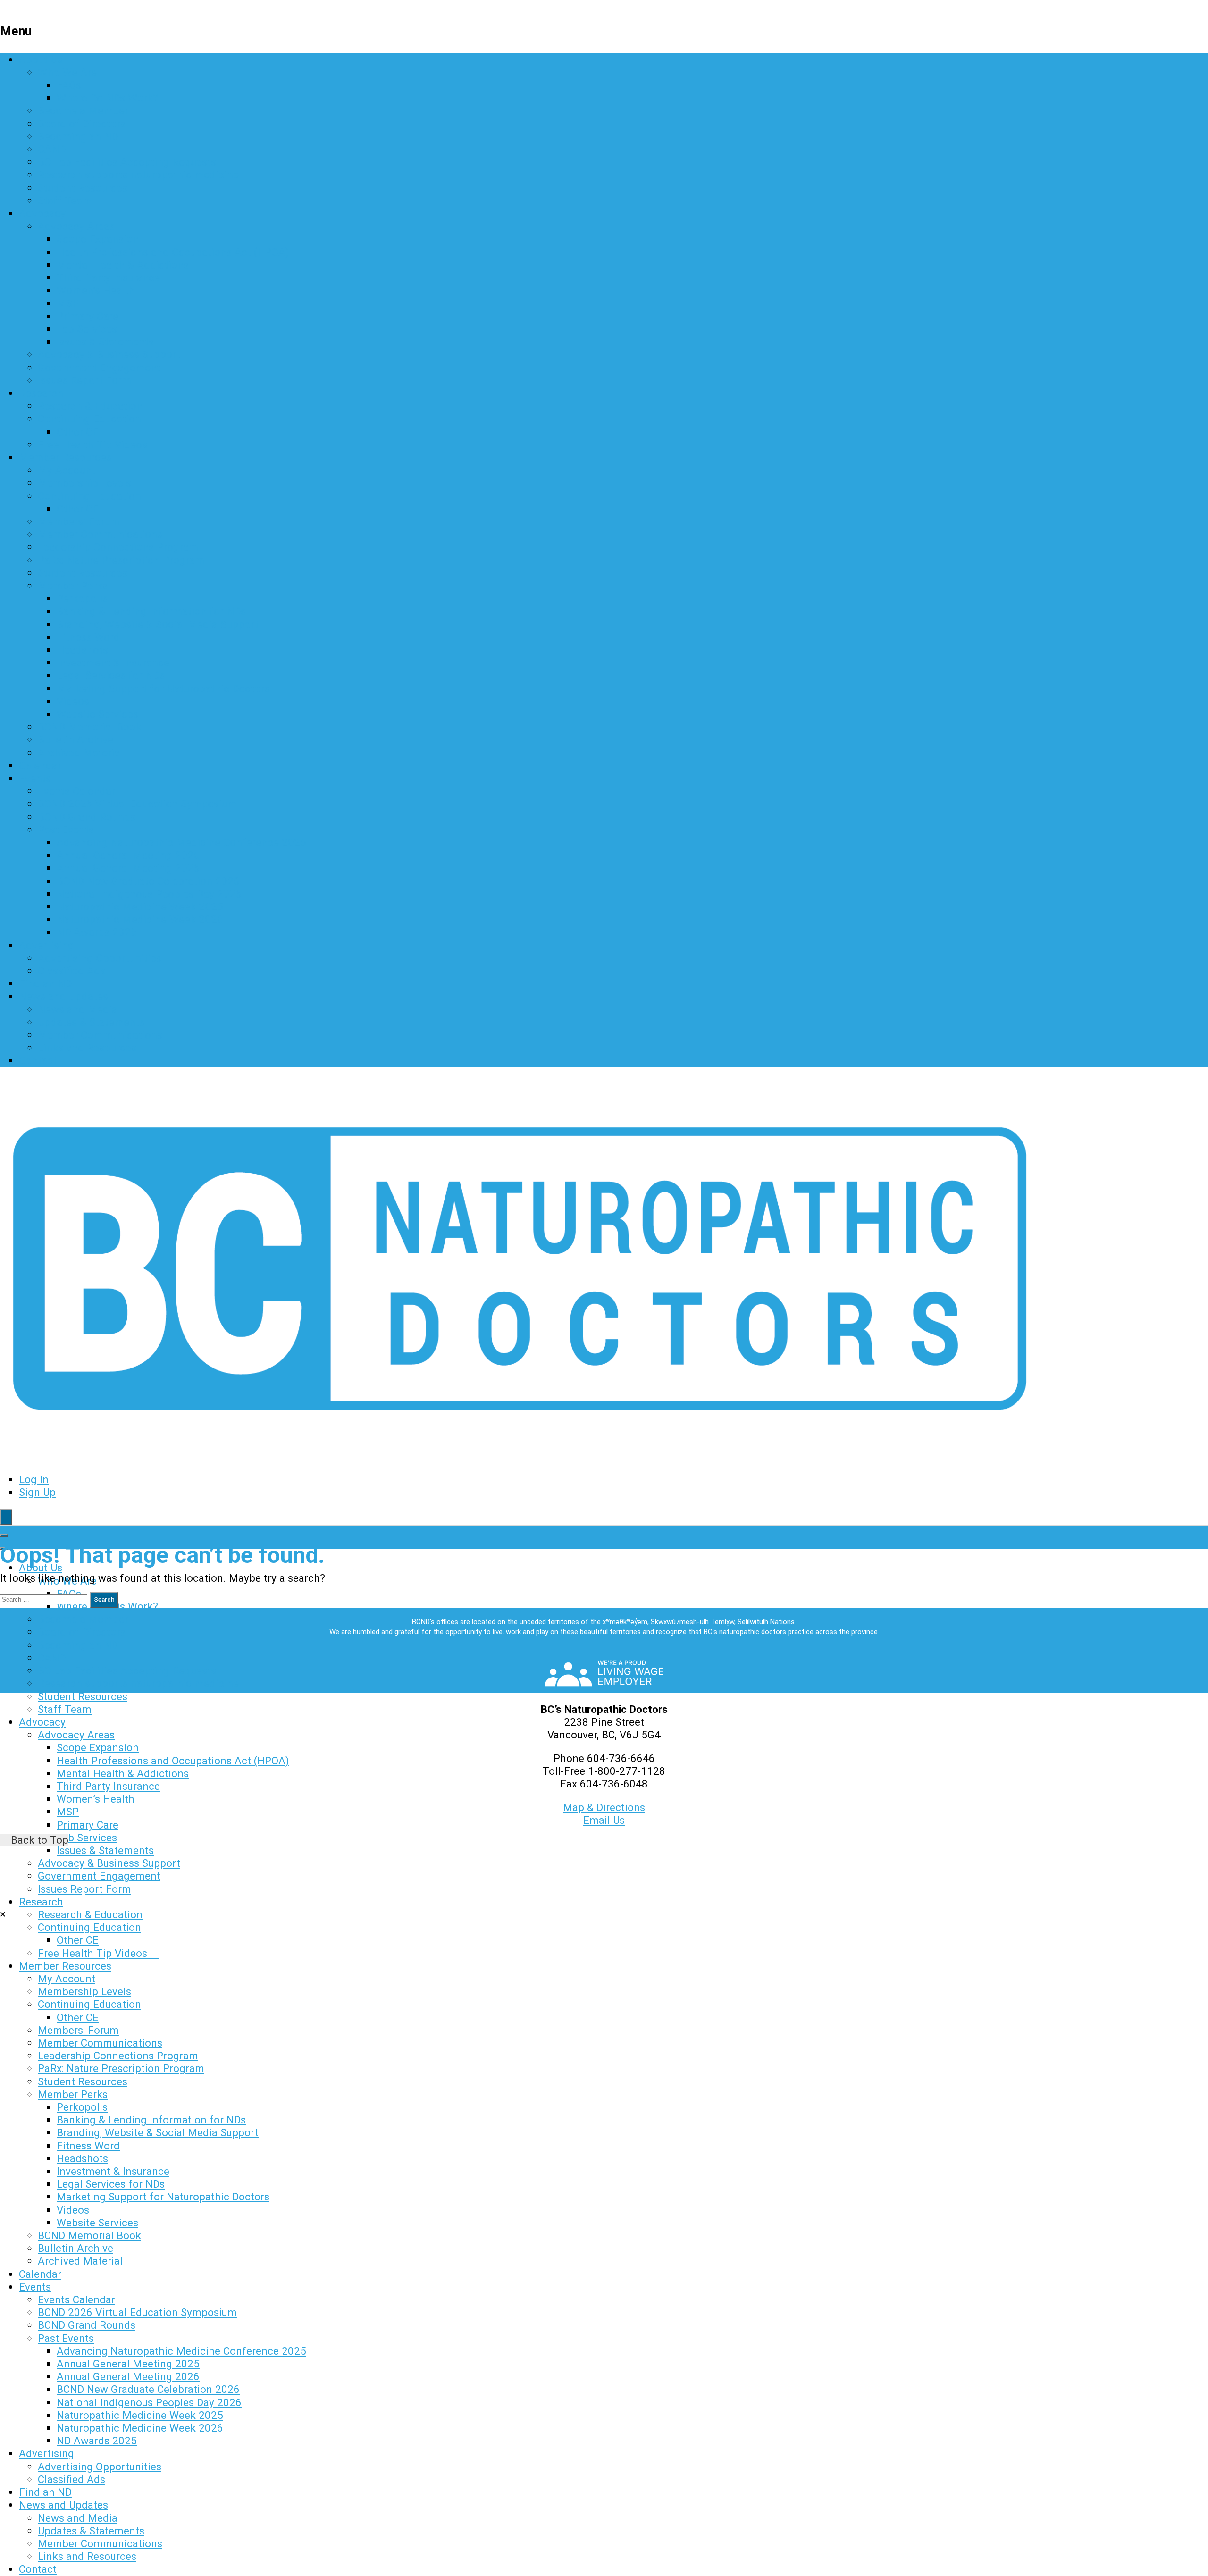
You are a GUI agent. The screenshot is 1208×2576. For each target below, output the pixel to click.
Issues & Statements (105, 342)
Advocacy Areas (76, 226)
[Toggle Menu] (4, 1536)
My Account (67, 470)
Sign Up (37, 1492)
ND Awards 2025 (97, 932)
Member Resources (65, 457)
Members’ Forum (79, 521)
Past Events (66, 830)
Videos (73, 701)
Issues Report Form (84, 380)
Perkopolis (82, 598)
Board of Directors (82, 124)
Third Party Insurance (108, 277)
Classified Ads (71, 971)
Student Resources (83, 188)
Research (41, 393)
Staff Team (65, 201)
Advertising (46, 945)
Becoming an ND (78, 136)
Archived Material (80, 753)
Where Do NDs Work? (107, 98)
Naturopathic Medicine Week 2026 (140, 919)
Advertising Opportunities (100, 958)
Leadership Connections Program (118, 547)
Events (35, 778)
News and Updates (63, 996)
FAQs (69, 85)
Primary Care (88, 316)
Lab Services (87, 329)
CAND (52, 149)
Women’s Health (96, 290)
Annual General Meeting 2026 (128, 868)
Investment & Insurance (113, 663)
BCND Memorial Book (89, 727)
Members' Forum (78, 2030)
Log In (34, 1479)
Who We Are (67, 72)
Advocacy (42, 213)
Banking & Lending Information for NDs (151, 611)
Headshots (82, 650)
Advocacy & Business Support (109, 354)
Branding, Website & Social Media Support (158, 624)
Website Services (97, 714)
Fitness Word (88, 637)
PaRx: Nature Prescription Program (121, 560)
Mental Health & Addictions (123, 265)
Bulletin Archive (75, 739)
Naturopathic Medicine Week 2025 (140, 906)
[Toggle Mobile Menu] (6, 1517)
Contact (38, 1060)
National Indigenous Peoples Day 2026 (149, 894)
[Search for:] (45, 1598)
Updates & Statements (91, 1022)
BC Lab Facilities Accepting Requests (127, 162)
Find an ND (45, 983)
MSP (68, 303)
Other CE (78, 432)
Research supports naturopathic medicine (138, 175)
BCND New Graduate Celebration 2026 (148, 881)
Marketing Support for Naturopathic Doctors (163, 688)
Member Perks (73, 586)
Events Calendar (76, 791)
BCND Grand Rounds (87, 817)
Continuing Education (89, 419)
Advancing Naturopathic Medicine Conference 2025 (181, 842)
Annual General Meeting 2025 (128, 855)
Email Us (604, 1820)
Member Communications (100, 534)
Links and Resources (87, 1048)
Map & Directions (604, 1807)
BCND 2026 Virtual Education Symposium (137, 804)
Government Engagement (99, 368)
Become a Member (83, 110)
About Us (41, 59)
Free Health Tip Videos (98, 445)
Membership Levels (84, 483)
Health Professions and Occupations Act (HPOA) (173, 252)
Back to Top (38, 1840)
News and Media (78, 1009)
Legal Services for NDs (111, 675)
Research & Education (90, 406)
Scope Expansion (98, 239)
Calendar (40, 765)
